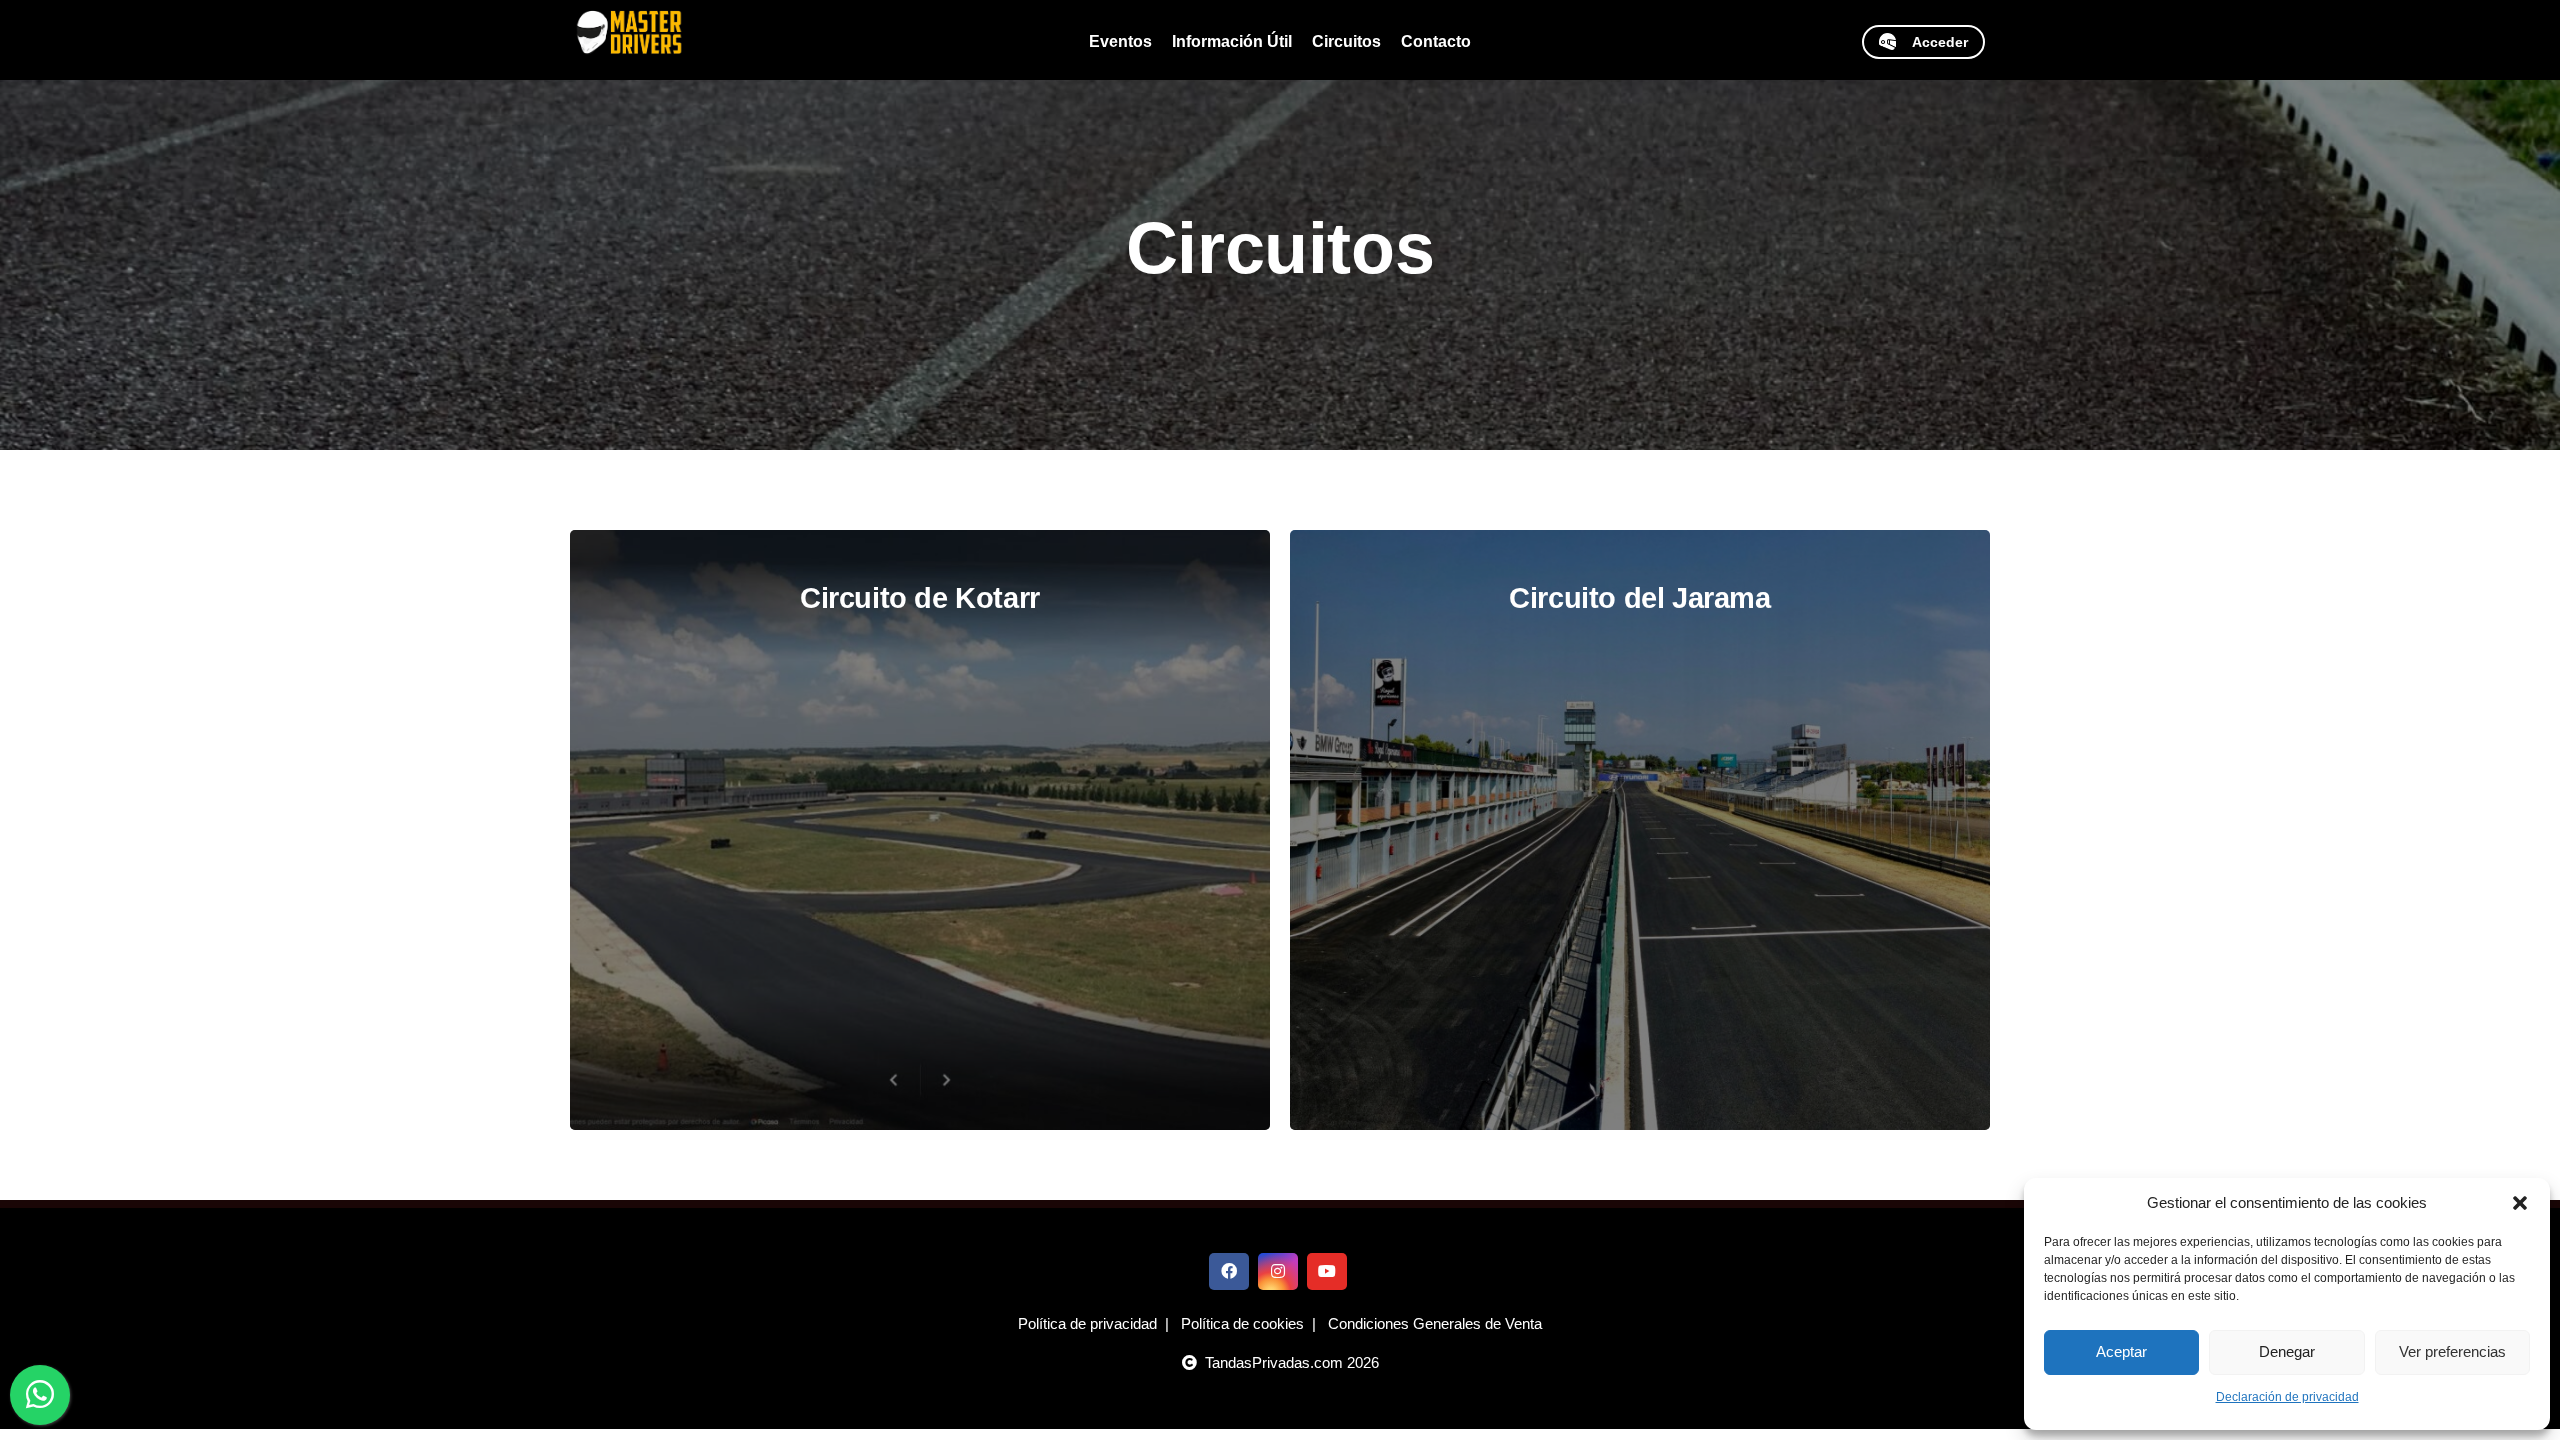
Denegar (2287, 1351)
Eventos (1120, 41)
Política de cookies (1242, 1323)
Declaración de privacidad (2287, 1397)
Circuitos (1346, 41)
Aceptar (2121, 1351)
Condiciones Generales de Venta (1435, 1323)
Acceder (1932, 42)
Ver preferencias (2452, 1351)
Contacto (1436, 41)
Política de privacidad (1087, 1323)
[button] (2520, 1203)
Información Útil (1232, 41)
